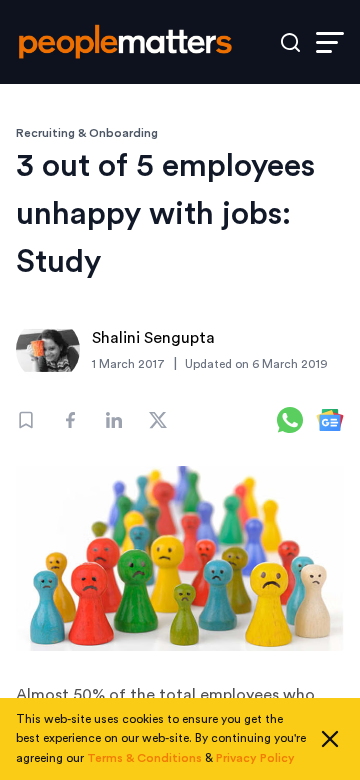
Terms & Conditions (144, 758)
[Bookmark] (26, 420)
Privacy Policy (255, 758)
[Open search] (290, 42)
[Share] (70, 420)
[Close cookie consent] (330, 739)
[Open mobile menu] (330, 42)
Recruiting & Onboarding (87, 133)
